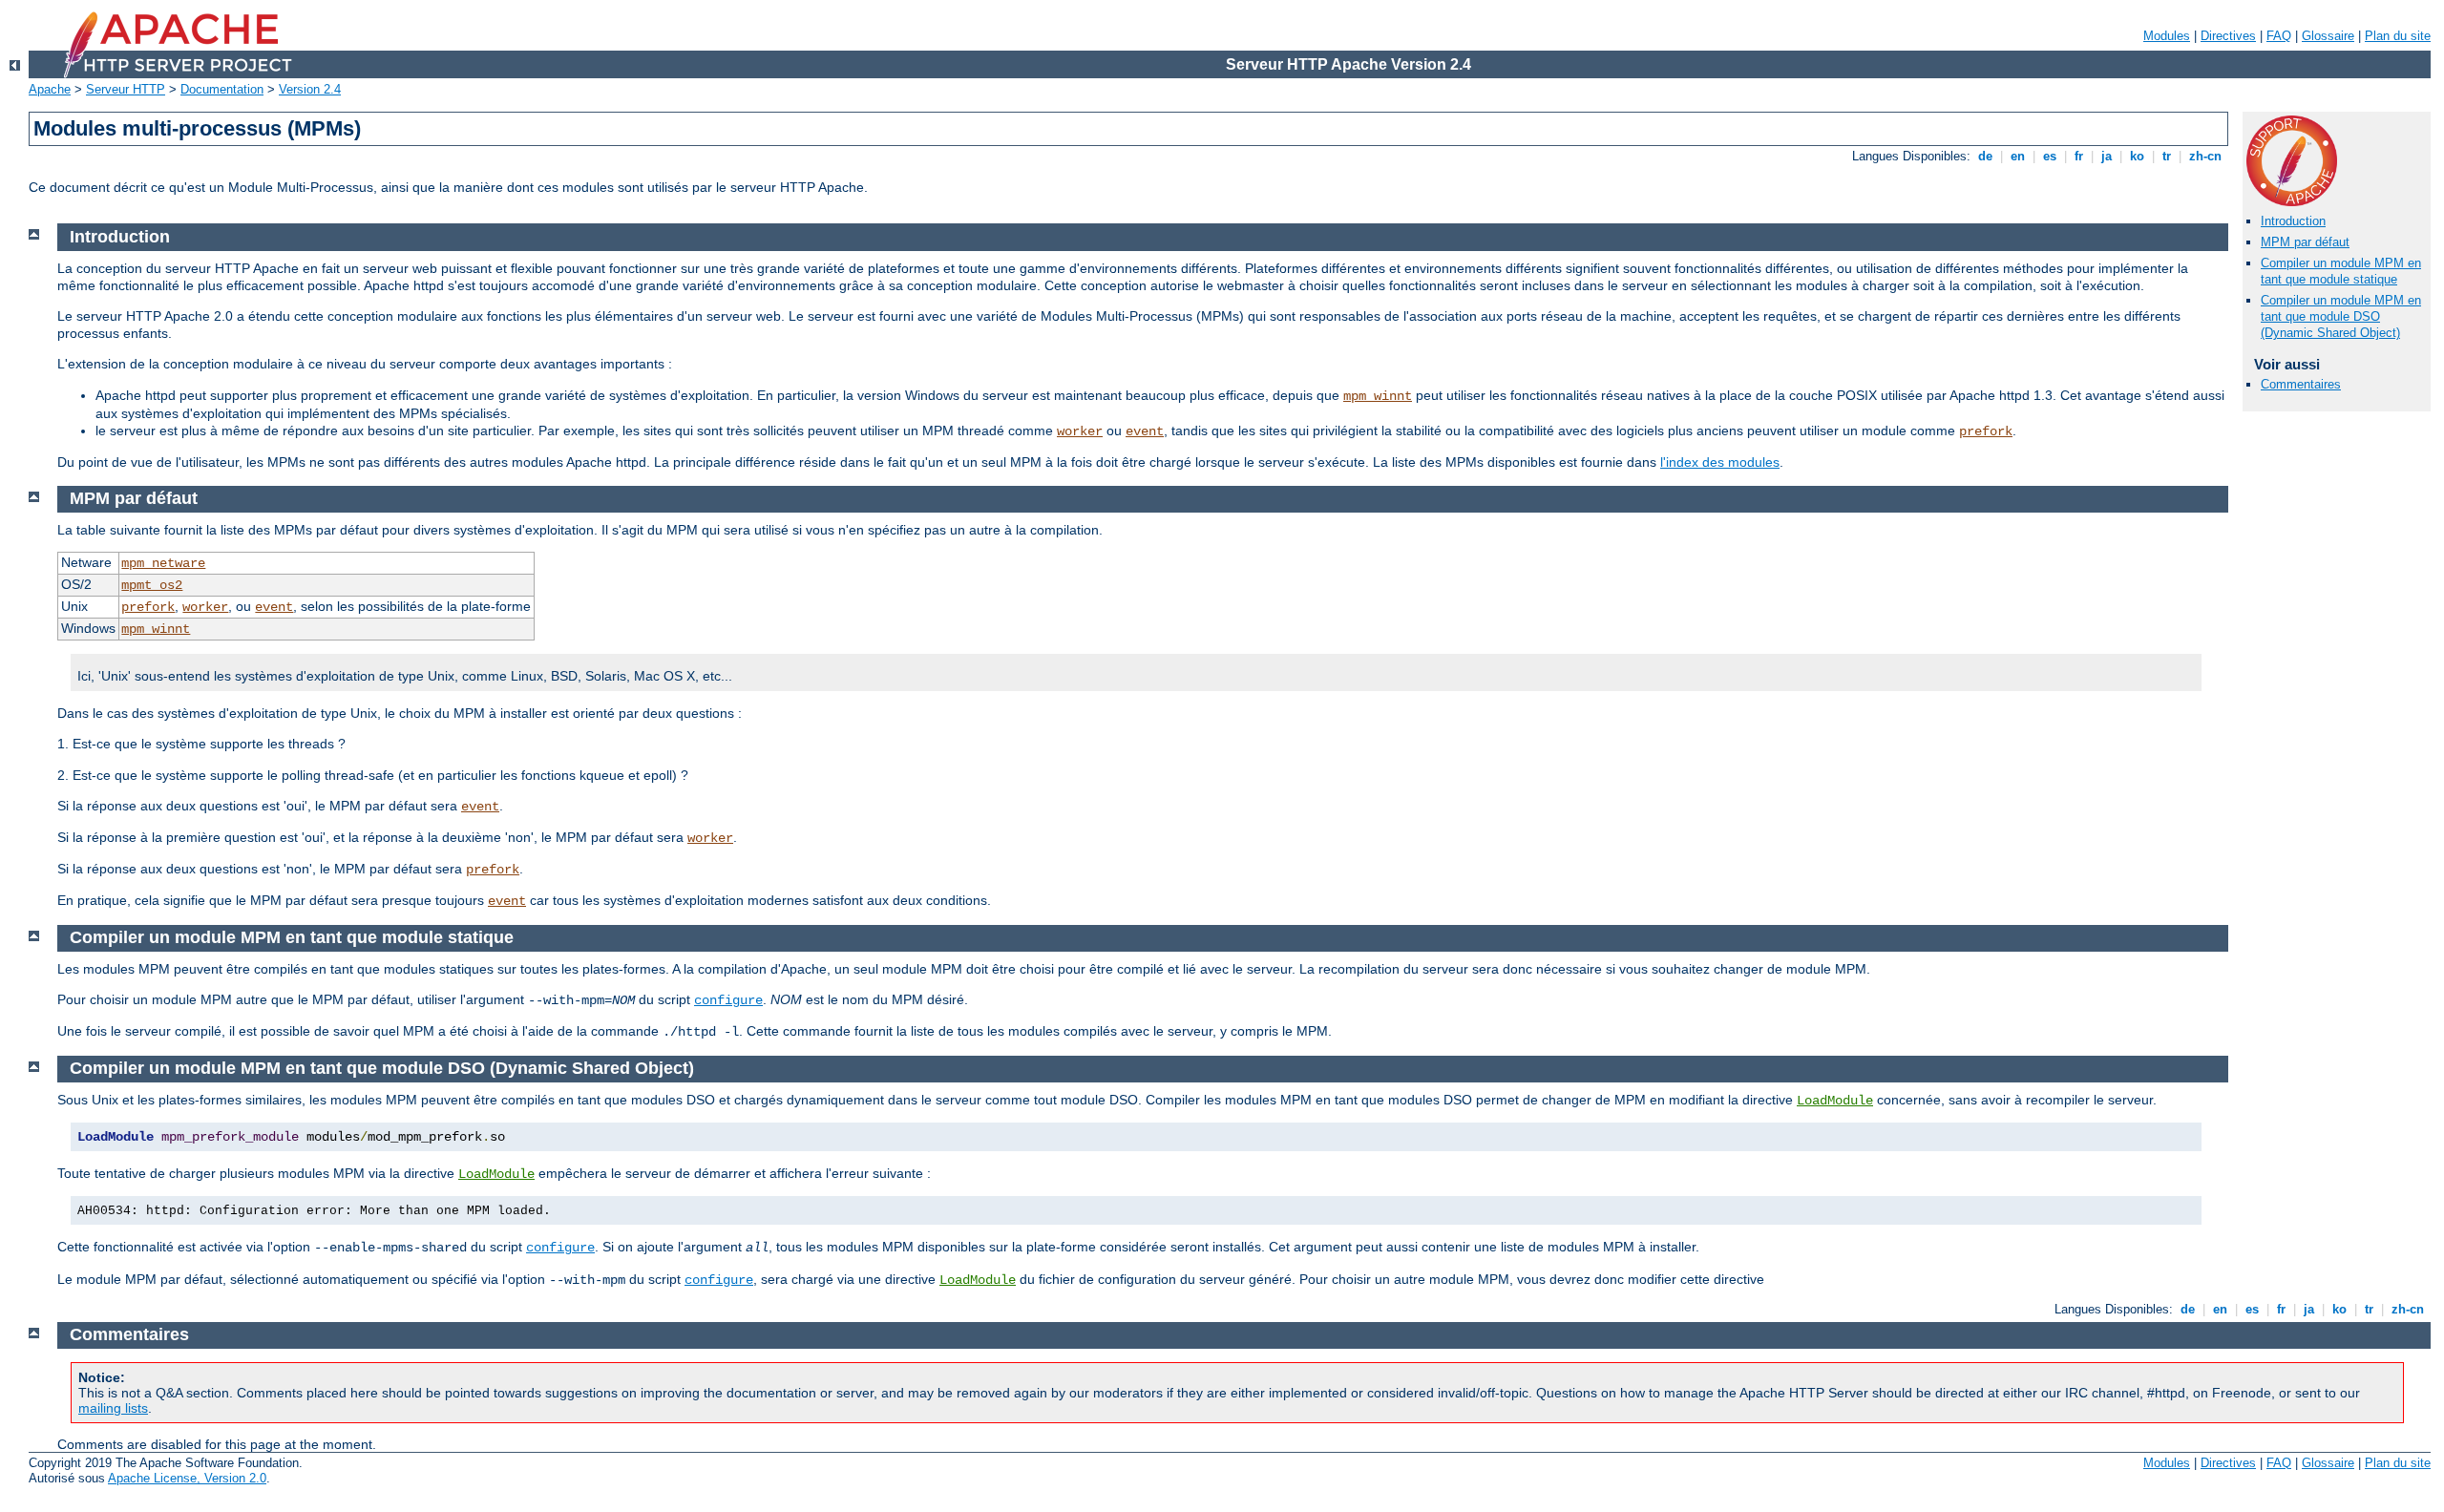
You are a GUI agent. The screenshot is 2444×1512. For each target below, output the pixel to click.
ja (2107, 156)
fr (2079, 156)
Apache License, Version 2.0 (187, 1478)
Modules (2167, 36)
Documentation (222, 89)
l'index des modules (1720, 462)
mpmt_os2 (152, 585)
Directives (2228, 36)
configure (728, 1000)
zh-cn (2205, 156)
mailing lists (113, 1408)
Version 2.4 (310, 89)
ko (2137, 156)
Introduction (2293, 221)
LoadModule (1835, 1101)
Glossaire (2328, 36)
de (1985, 156)
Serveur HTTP (126, 89)
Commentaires (2301, 384)
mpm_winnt (1378, 396)
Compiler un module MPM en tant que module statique (2341, 271)
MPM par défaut (2305, 242)
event (1145, 431)
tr (2167, 156)
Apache (50, 89)
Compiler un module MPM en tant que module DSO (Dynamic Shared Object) (2341, 316)
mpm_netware (163, 563)
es (2050, 156)
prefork (1986, 431)
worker (1080, 431)
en (2018, 156)
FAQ (2279, 36)
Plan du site (2398, 36)
